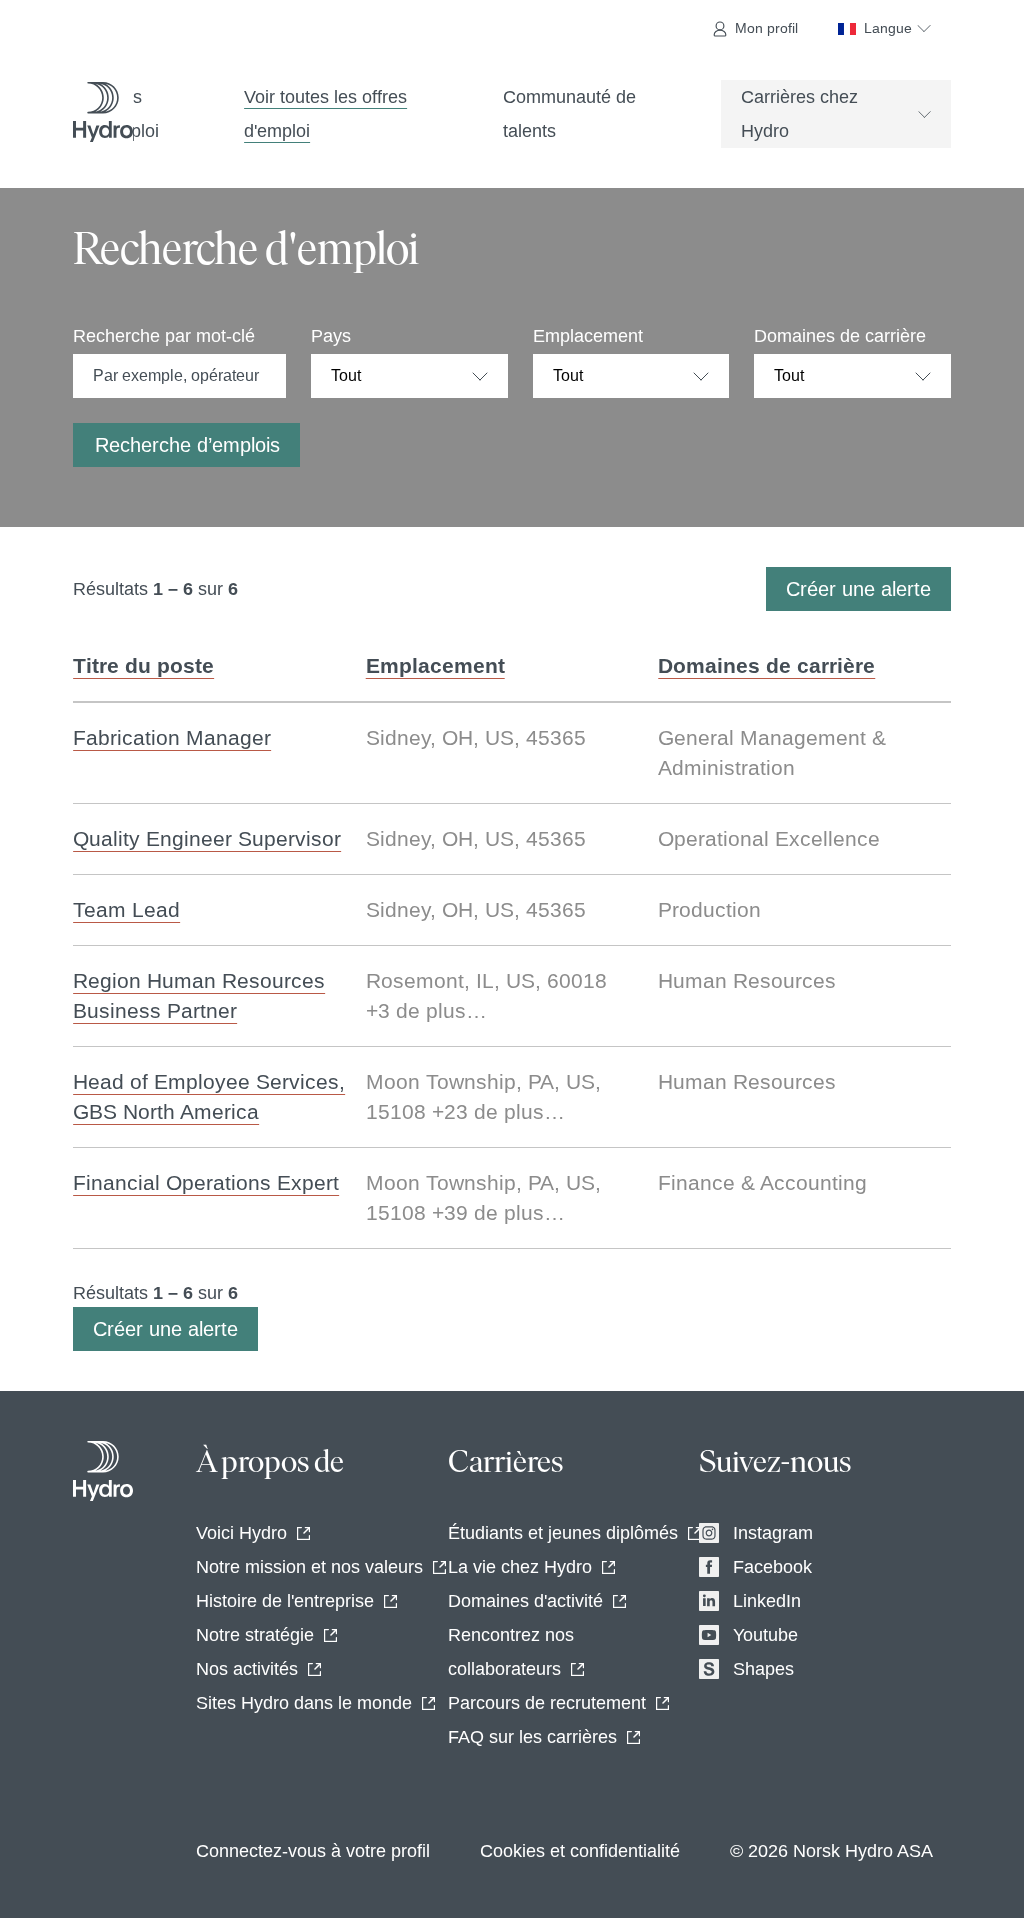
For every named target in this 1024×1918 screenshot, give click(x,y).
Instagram (773, 1533)
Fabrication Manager (172, 737)
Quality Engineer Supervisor (207, 838)
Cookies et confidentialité (580, 1851)
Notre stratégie (255, 1635)
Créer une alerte (858, 589)
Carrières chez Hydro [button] (799, 114)
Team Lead (126, 909)
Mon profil (766, 28)
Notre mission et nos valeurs (309, 1567)
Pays (331, 336)
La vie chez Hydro (520, 1567)
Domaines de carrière (840, 336)
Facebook (772, 1567)
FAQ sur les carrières (532, 1737)
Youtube (765, 1635)
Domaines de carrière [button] (766, 665)
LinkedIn (767, 1601)
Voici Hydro (241, 1533)
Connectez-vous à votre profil (313, 1851)
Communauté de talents (569, 114)
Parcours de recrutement (547, 1703)
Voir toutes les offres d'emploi (325, 114)
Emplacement (588, 336)
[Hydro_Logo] (103, 112)
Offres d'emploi (126, 114)
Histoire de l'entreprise (285, 1601)
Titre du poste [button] (143, 665)
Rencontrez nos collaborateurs (511, 1652)
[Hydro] (103, 1471)
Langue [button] (888, 28)
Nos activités (247, 1669)
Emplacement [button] (435, 665)
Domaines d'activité (525, 1601)
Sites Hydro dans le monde (304, 1703)
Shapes (763, 1669)
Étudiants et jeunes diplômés (563, 1533)
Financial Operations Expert (206, 1182)
